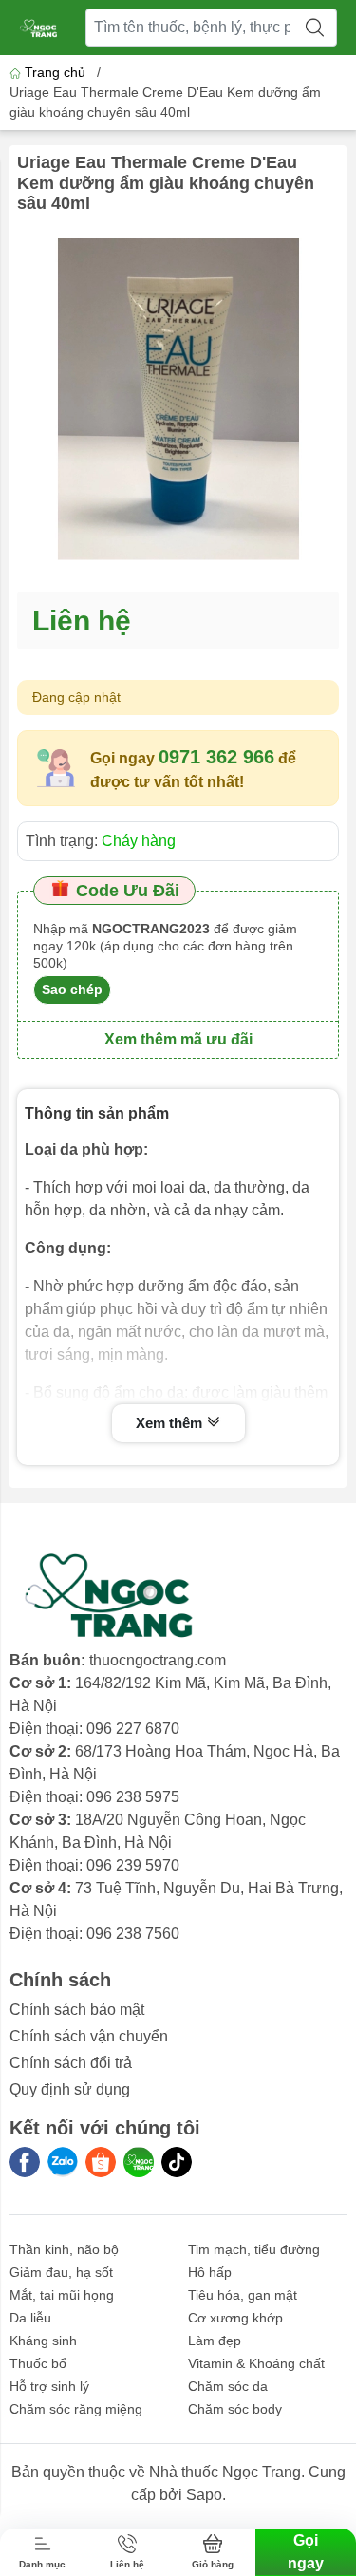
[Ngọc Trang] (139, 2162)
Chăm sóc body (235, 2409)
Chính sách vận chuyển (89, 2036)
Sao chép (72, 989)
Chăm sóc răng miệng (76, 2409)
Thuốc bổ (38, 2363)
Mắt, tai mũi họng (62, 2295)
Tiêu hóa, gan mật (243, 2295)
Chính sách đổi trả (71, 2063)
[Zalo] (63, 2162)
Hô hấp (210, 2272)
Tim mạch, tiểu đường (254, 2249)
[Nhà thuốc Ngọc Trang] (39, 28)
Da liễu (30, 2318)
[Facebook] (25, 2162)
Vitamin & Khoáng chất (256, 2363)
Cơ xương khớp (235, 2318)
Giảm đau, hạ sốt (61, 2272)
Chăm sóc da (228, 2386)
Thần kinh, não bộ (64, 2249)
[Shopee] (101, 2162)
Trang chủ (55, 72)
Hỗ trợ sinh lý (49, 2386)
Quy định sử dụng (70, 2089)
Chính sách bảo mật (77, 2010)
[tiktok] (177, 2162)
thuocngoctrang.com (158, 1660)
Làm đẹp (215, 2341)
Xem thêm (171, 1423)
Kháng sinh (43, 2341)
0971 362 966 (216, 757)
